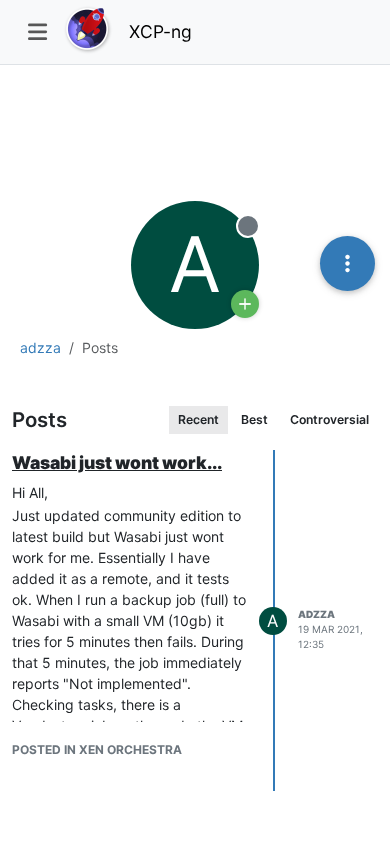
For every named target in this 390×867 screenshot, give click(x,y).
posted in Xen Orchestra (97, 749)
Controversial (329, 419)
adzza (316, 614)
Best (254, 419)
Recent (198, 419)
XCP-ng (160, 31)
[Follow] (245, 304)
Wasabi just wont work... (117, 462)
